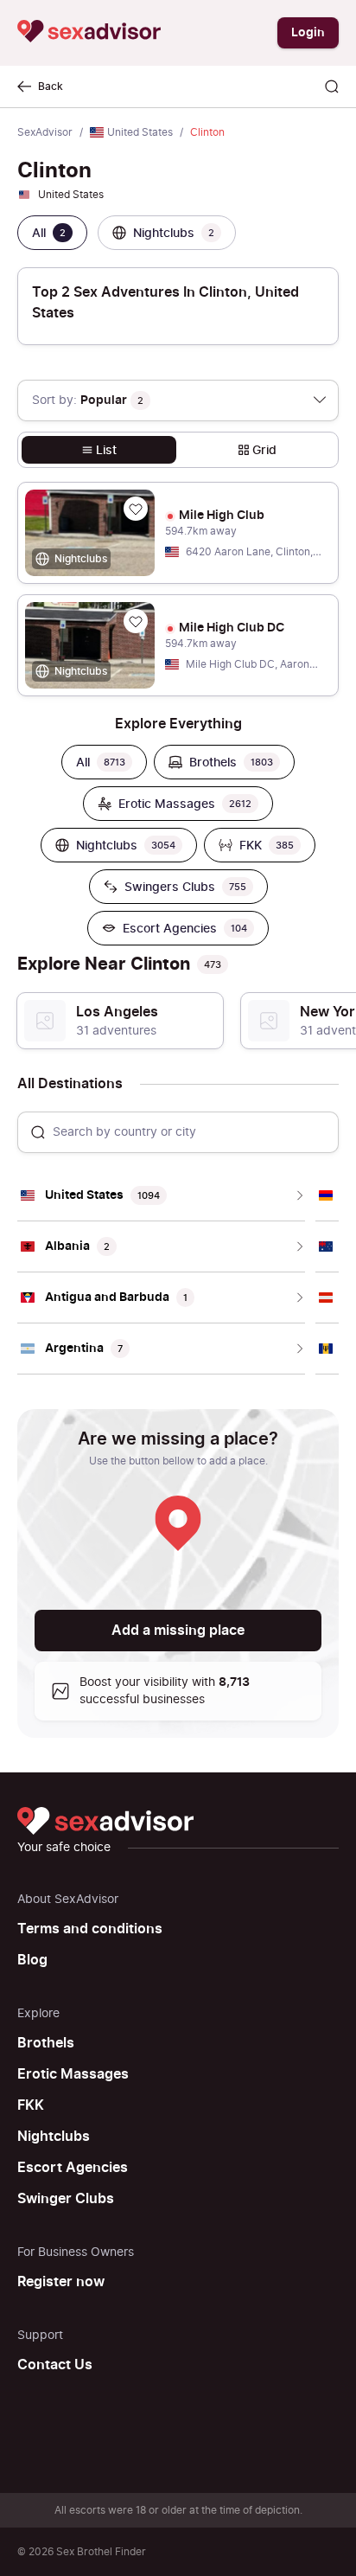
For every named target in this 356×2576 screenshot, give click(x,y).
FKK (31, 2105)
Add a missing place (178, 1631)
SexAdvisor (45, 132)
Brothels (46, 2043)
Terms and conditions (90, 1929)
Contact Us (55, 2365)
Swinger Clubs (66, 2199)
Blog (32, 1960)
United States (140, 132)
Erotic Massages (73, 2074)
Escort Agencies (73, 2168)
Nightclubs (54, 2137)
